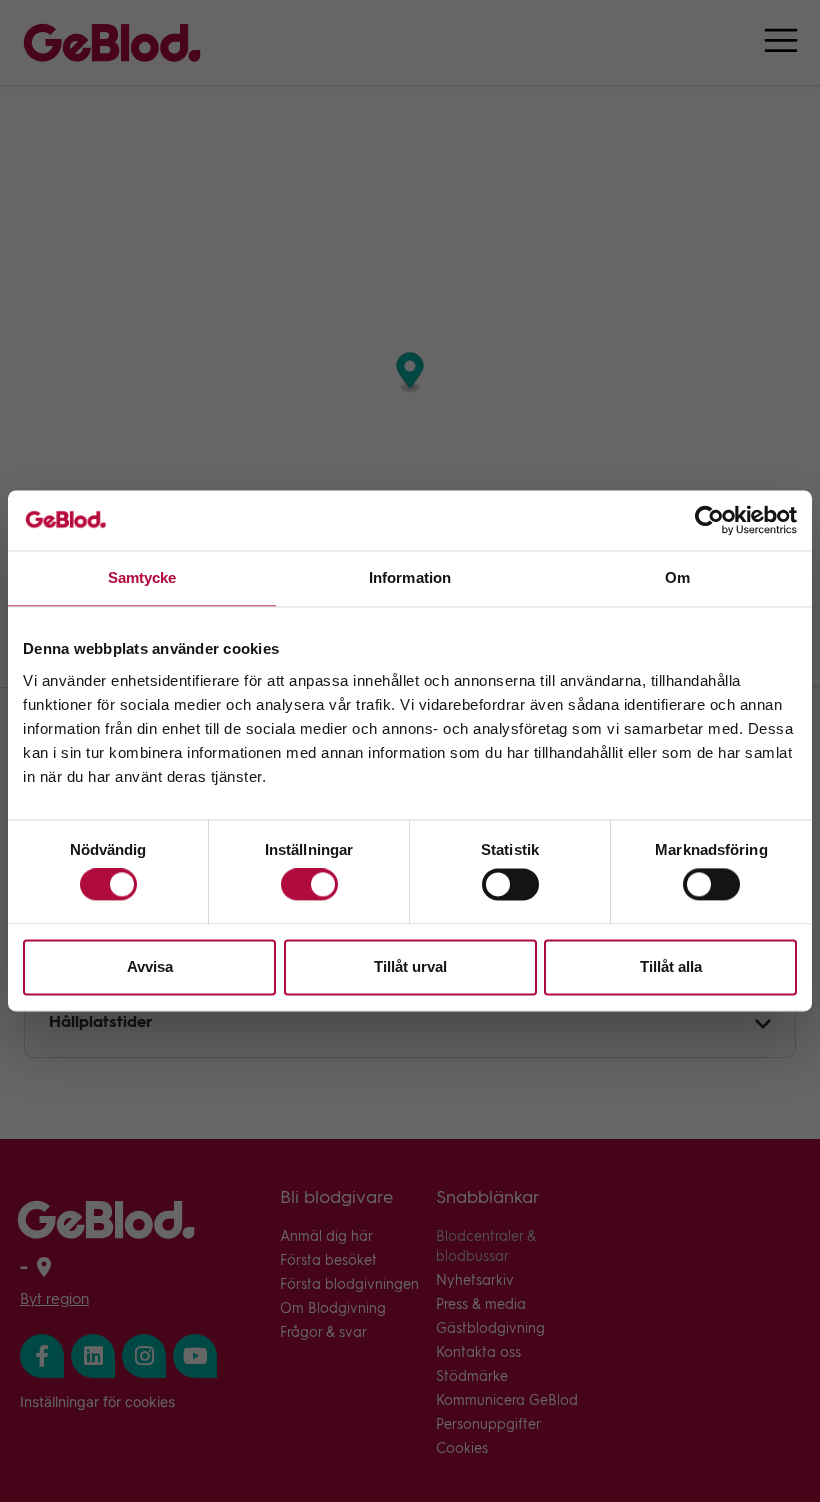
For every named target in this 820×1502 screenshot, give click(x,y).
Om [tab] (677, 577)
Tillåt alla (671, 966)
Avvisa (150, 966)
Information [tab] (410, 577)
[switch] (309, 885)
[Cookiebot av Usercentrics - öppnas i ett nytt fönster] (709, 520)
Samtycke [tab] (142, 577)
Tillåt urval (410, 966)
